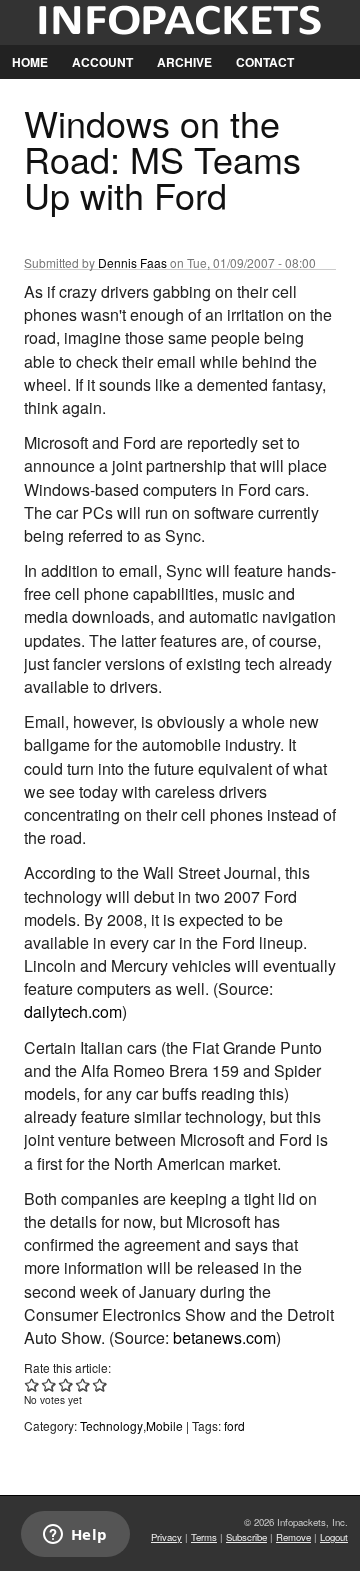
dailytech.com (73, 1011)
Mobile (164, 1425)
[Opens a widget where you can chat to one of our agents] (75, 1536)
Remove (293, 1537)
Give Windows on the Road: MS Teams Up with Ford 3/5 (66, 1384)
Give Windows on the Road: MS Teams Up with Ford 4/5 (83, 1384)
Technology (111, 1425)
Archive (184, 62)
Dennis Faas (132, 262)
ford (234, 1425)
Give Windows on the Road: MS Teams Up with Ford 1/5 (32, 1384)
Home (30, 62)
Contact (265, 62)
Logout (334, 1537)
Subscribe (246, 1537)
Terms (204, 1537)
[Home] (180, 22)
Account (102, 62)
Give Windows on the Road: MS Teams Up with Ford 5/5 (100, 1384)
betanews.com (224, 1337)
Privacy (166, 1537)
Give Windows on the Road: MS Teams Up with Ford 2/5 (49, 1384)
